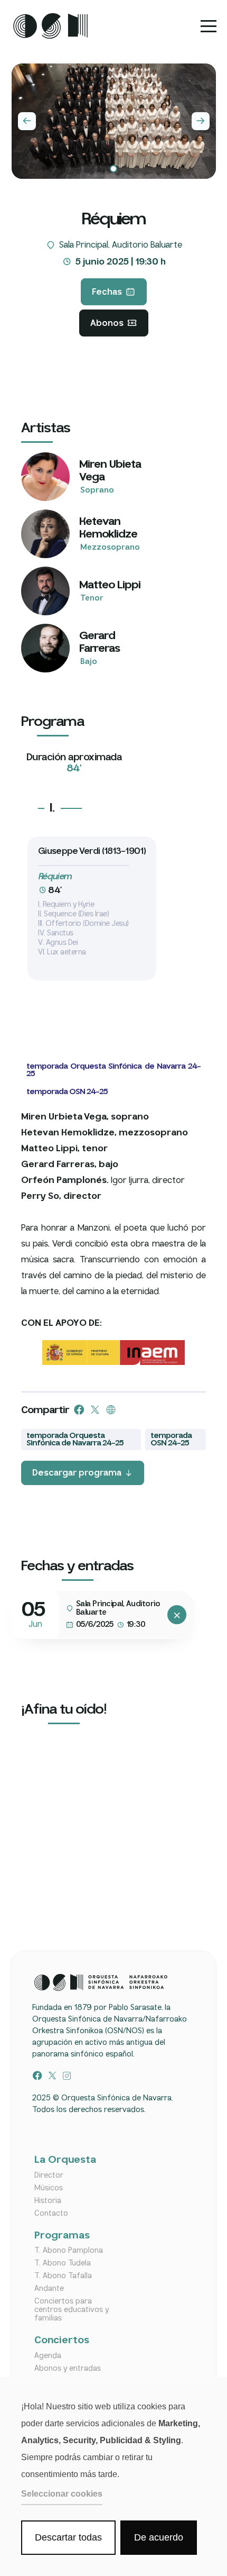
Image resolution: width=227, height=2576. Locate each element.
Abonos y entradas (68, 2369)
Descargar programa (77, 1473)
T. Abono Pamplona (69, 2251)
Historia (48, 2201)
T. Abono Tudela (63, 2263)
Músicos (49, 2188)
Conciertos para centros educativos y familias (72, 2310)
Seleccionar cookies (62, 2494)
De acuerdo (159, 2537)
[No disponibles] (177, 1615)
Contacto (51, 2214)
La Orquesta (65, 2160)
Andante (49, 2289)
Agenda (48, 2356)
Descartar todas (68, 2537)
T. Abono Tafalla (63, 2276)
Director (49, 2176)
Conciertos (62, 2341)
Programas (62, 2236)
